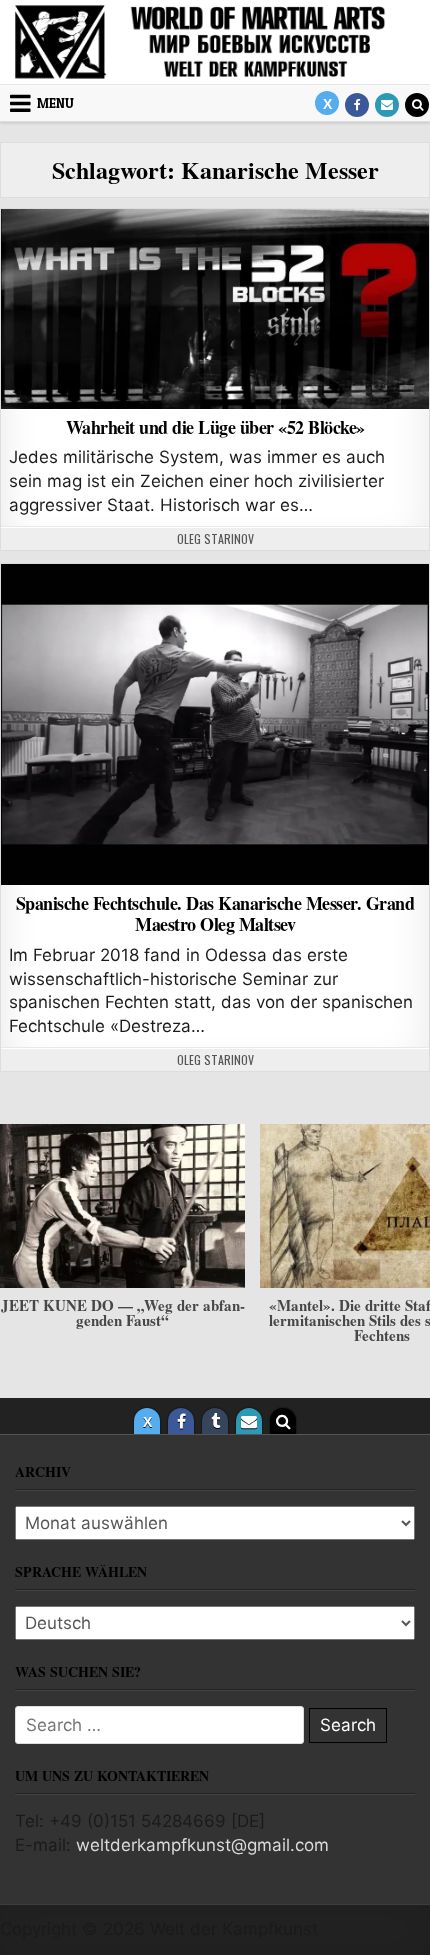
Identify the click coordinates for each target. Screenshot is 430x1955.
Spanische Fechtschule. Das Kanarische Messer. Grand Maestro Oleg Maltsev (215, 914)
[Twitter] (327, 103)
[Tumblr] (215, 1421)
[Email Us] (387, 105)
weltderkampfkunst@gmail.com (202, 1845)
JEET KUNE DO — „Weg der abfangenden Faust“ (123, 1312)
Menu (55, 103)
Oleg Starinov (215, 539)
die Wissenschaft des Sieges (215, 260)
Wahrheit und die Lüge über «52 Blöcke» (215, 427)
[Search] (417, 105)
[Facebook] (357, 105)
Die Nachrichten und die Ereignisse (215, 615)
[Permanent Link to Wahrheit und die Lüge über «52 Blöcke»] (215, 309)
